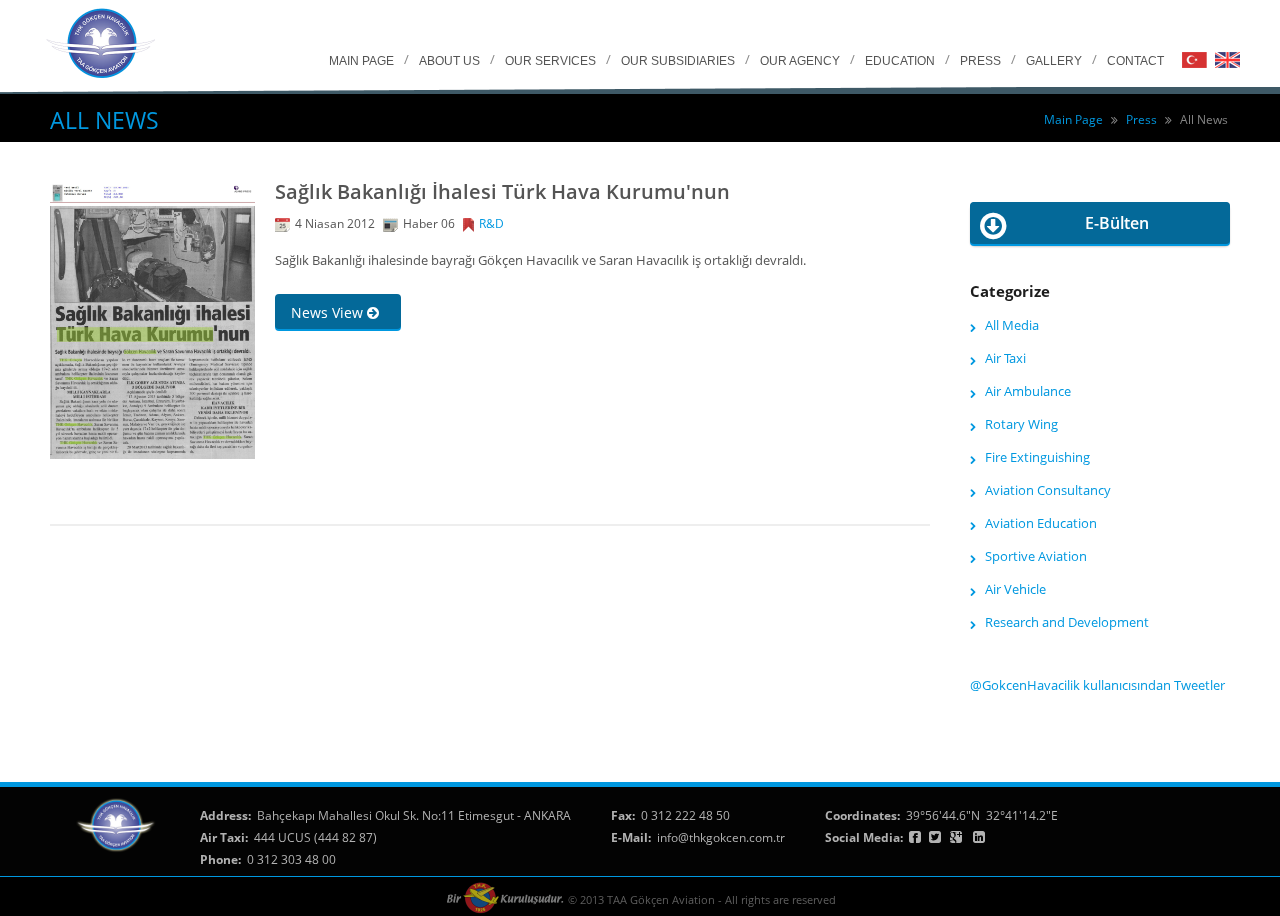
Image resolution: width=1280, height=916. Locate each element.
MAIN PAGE (361, 61)
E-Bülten (1117, 223)
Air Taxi (1005, 358)
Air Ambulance (1028, 391)
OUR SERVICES (550, 61)
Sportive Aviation (1036, 556)
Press (1141, 119)
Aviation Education (1041, 523)
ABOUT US (449, 61)
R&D (491, 223)
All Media (1012, 325)
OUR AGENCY (800, 61)
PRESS (980, 61)
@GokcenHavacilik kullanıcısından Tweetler (1097, 685)
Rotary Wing (1021, 424)
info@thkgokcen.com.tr (721, 837)
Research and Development (1067, 622)
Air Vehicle (1015, 589)
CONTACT (1135, 61)
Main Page (1073, 119)
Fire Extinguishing (1037, 457)
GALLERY (1054, 61)
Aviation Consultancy (1048, 490)
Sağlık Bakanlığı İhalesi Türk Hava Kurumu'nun (502, 192)
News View (329, 312)
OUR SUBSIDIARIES (678, 61)
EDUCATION (900, 61)
